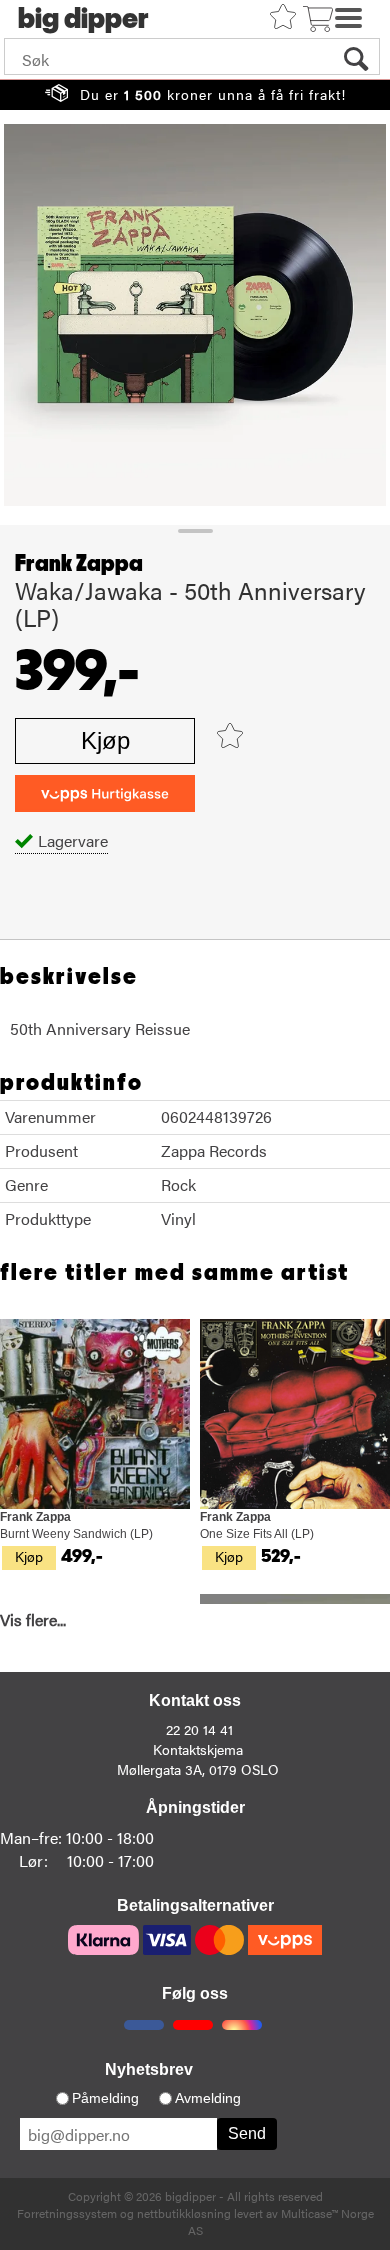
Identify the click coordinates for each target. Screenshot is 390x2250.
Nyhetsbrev (149, 2069)
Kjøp (105, 740)
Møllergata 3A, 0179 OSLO (198, 1769)
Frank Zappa (79, 564)
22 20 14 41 (199, 1729)
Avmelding (208, 2098)
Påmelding (105, 2098)
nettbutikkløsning (184, 2213)
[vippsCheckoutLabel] (105, 793)
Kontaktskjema (198, 1749)
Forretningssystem (67, 2213)
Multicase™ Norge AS (281, 2221)
